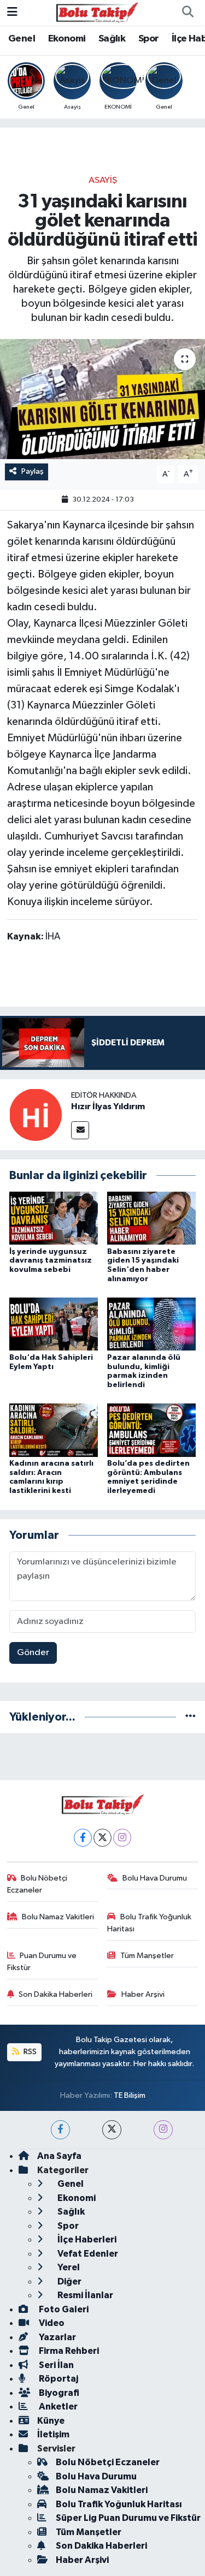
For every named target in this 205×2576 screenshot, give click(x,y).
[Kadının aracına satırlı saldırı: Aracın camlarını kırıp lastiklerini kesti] (54, 1430)
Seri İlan (55, 2365)
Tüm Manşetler (147, 1956)
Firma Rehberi (68, 2351)
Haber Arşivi (143, 1994)
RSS (29, 2052)
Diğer (69, 2281)
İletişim (53, 2434)
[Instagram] (122, 1838)
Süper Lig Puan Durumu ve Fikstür (128, 2518)
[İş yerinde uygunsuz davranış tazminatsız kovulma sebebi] (54, 1218)
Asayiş (103, 180)
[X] (102, 1838)
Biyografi (58, 2393)
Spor (149, 39)
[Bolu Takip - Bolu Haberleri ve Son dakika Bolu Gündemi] (97, 12)
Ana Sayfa (59, 2156)
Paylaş (33, 471)
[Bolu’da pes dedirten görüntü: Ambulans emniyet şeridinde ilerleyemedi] (151, 1430)
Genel (22, 39)
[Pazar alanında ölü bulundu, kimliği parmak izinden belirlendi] (151, 1324)
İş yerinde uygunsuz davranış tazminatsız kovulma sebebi (51, 1261)
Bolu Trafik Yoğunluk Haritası (149, 1923)
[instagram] (163, 2130)
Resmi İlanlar (84, 2295)
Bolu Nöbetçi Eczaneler (37, 1884)
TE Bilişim (130, 2095)
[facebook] (60, 2130)
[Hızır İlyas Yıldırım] (36, 1114)
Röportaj (58, 2379)
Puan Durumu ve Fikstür (42, 1962)
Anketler (57, 2407)
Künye (51, 2421)
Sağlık (112, 39)
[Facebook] (83, 1838)
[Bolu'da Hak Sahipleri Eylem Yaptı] (54, 1324)
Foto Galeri (63, 2309)
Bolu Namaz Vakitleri (58, 1917)
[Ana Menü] (12, 12)
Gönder (33, 1653)
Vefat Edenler (87, 2254)
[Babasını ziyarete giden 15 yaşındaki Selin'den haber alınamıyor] (151, 1218)
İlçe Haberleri (86, 2239)
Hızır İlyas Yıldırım (108, 1106)
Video (51, 2323)
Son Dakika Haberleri (55, 1994)
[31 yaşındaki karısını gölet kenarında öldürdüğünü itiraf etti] (102, 399)
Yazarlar (57, 2337)
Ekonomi (67, 39)
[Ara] (188, 13)
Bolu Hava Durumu (155, 1878)
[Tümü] (191, 1717)
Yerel (68, 2267)
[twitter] (112, 2130)
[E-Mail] (80, 1130)
